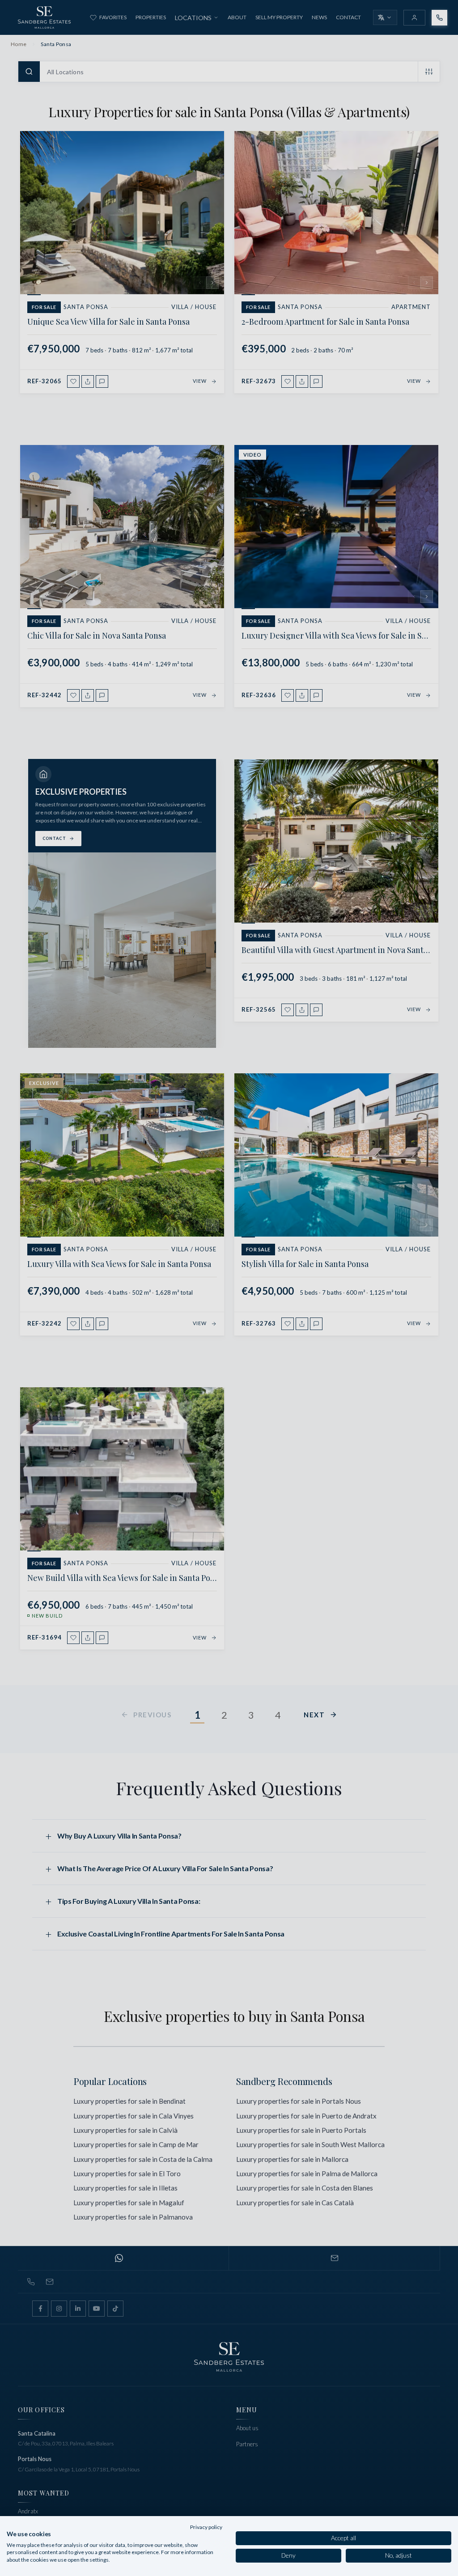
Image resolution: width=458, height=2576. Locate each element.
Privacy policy (206, 2527)
